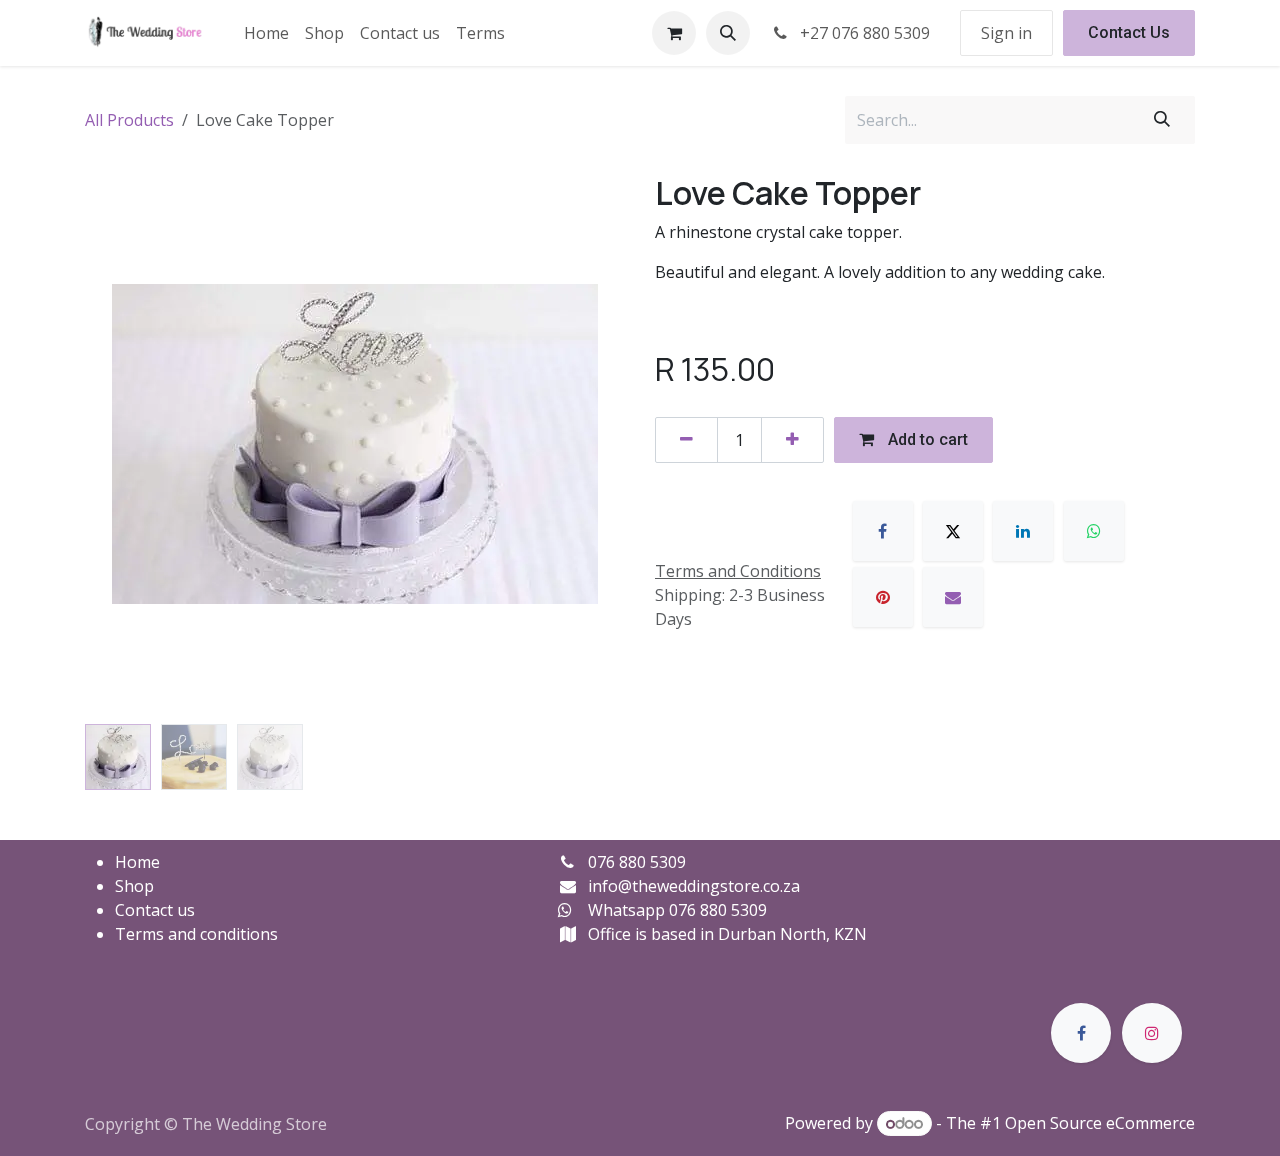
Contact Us (1129, 32)
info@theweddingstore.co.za (694, 886)
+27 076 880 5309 (863, 33)
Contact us (155, 910)
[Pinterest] (883, 597)
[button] (728, 33)
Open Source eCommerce (1100, 1123)
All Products (129, 120)
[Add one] (792, 440)
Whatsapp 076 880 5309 (677, 910)
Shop (134, 886)
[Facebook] (883, 531)
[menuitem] (266, 33)
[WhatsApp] (1094, 531)
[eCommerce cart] (674, 33)
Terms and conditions (196, 934)
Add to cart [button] (926, 439)
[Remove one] (686, 440)
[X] (953, 531)
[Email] (953, 597)
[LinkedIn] (1023, 531)
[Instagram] (1152, 1033)
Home (137, 862)
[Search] (1162, 120)
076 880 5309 (637, 862)
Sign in (1006, 33)
